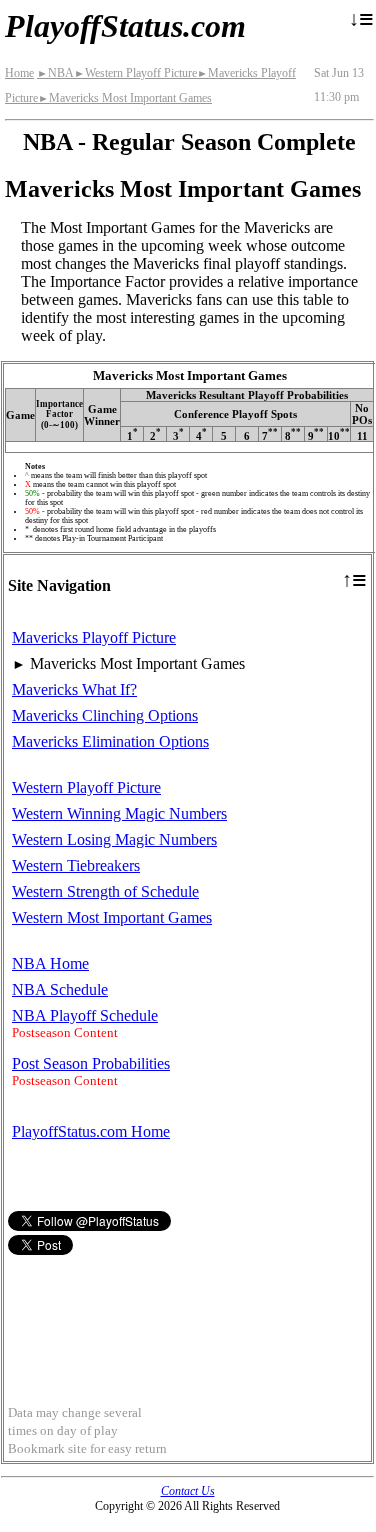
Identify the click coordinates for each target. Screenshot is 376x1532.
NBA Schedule (60, 989)
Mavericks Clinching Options (105, 715)
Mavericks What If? (74, 689)
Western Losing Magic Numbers (114, 839)
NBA (55, 73)
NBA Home (50, 963)
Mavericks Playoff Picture (94, 637)
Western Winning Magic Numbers (119, 813)
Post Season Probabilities (91, 1063)
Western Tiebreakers (76, 865)
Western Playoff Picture (135, 73)
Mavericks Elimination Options (110, 741)
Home (19, 73)
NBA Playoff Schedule (85, 1015)
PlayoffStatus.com (125, 26)
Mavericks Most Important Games (125, 98)
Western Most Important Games (112, 917)
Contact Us (188, 1491)
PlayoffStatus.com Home (91, 1131)
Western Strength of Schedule (105, 891)
